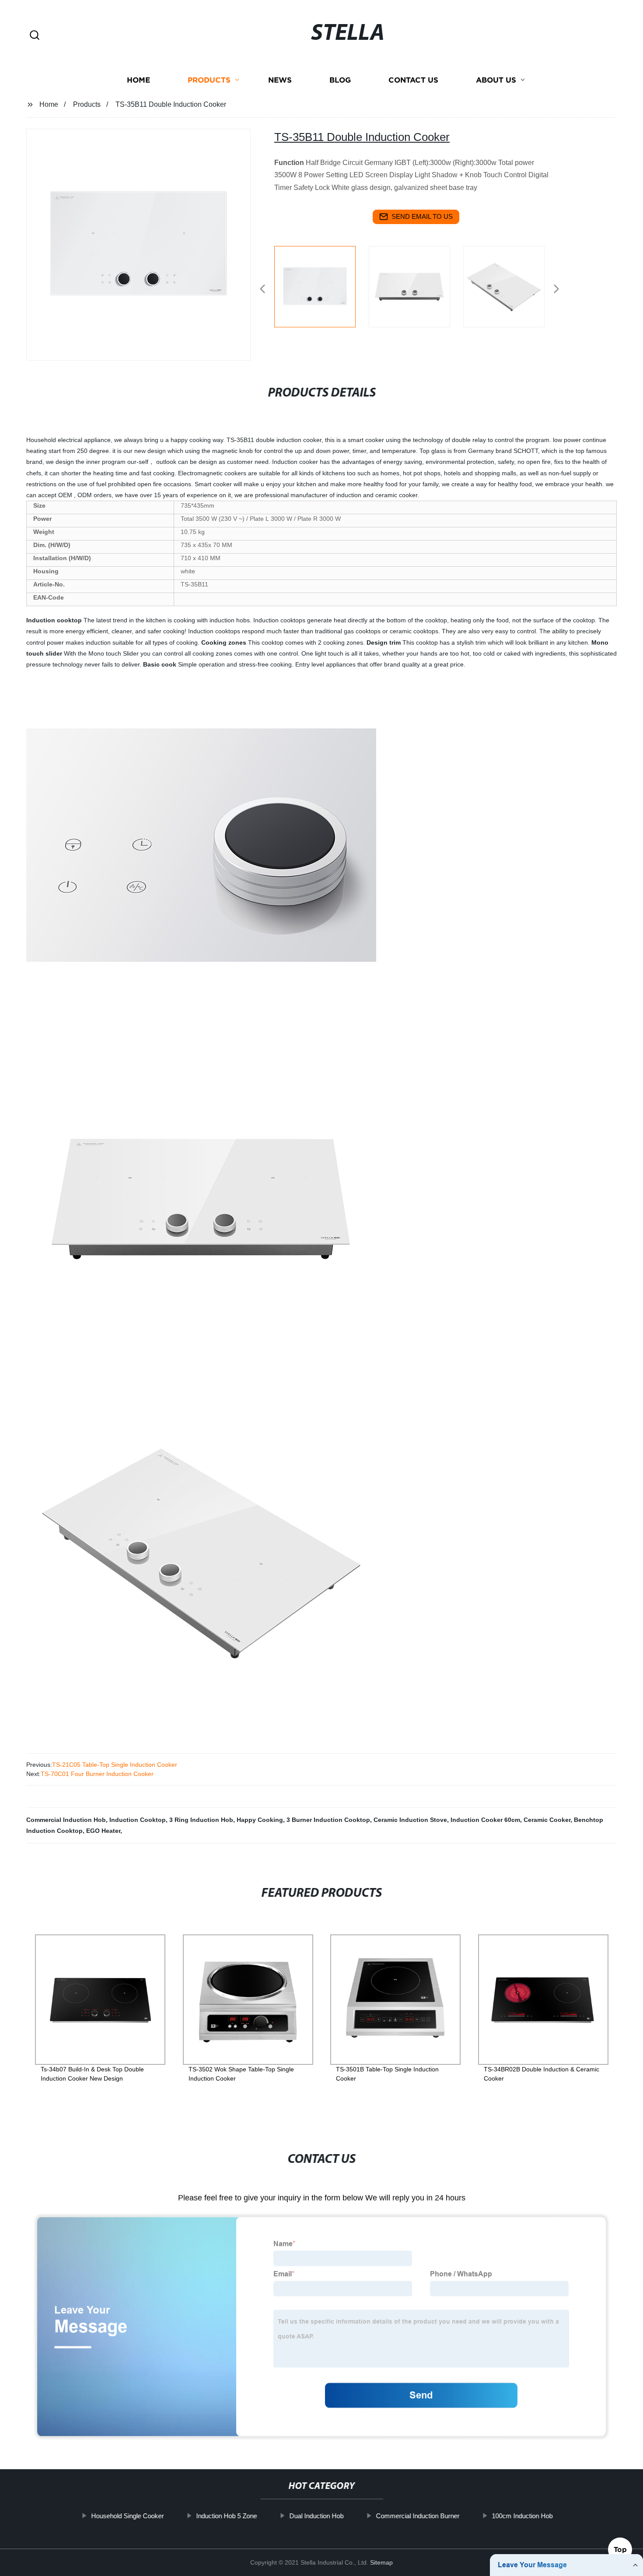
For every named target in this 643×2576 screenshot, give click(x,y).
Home (138, 80)
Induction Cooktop (138, 1820)
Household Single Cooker (127, 2516)
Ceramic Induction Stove (410, 1820)
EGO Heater (103, 1831)
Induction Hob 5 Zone (226, 2516)
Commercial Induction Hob (66, 1820)
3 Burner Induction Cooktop (328, 1820)
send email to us (422, 216)
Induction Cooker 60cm (485, 1820)
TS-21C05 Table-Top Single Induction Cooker (115, 1765)
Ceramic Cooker (547, 1820)
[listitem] (321, 285)
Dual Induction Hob (316, 2516)
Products (209, 80)
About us (496, 80)
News (280, 80)
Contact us (413, 80)
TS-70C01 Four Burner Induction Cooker (97, 1774)
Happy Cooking (260, 1820)
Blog (340, 80)
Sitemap (381, 2562)
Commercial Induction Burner (418, 2516)
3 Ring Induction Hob (201, 1820)
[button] (35, 36)
